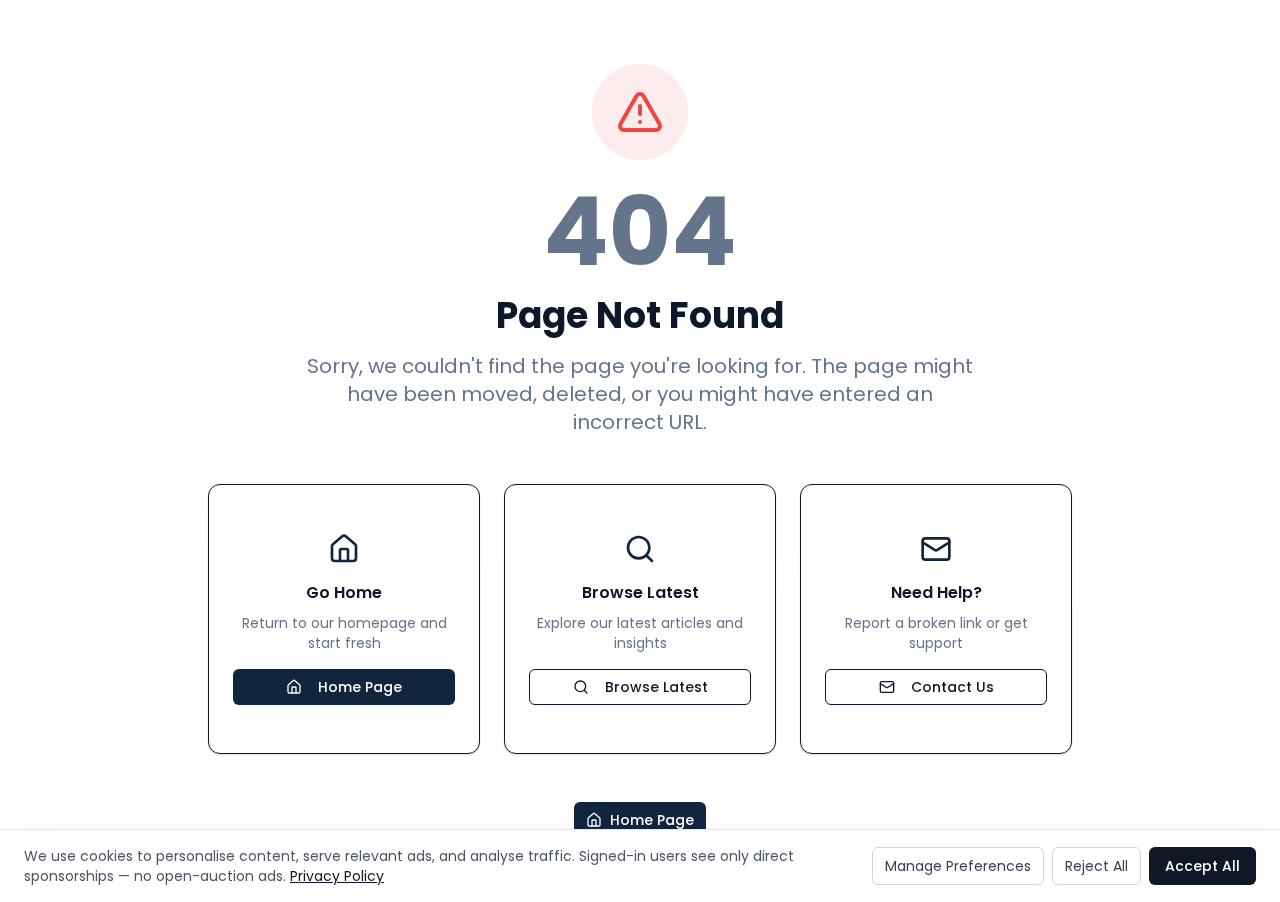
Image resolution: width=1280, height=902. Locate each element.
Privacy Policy (337, 876)
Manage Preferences (958, 866)
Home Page (360, 687)
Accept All (1202, 866)
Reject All (1096, 866)
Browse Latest (656, 687)
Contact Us (952, 687)
